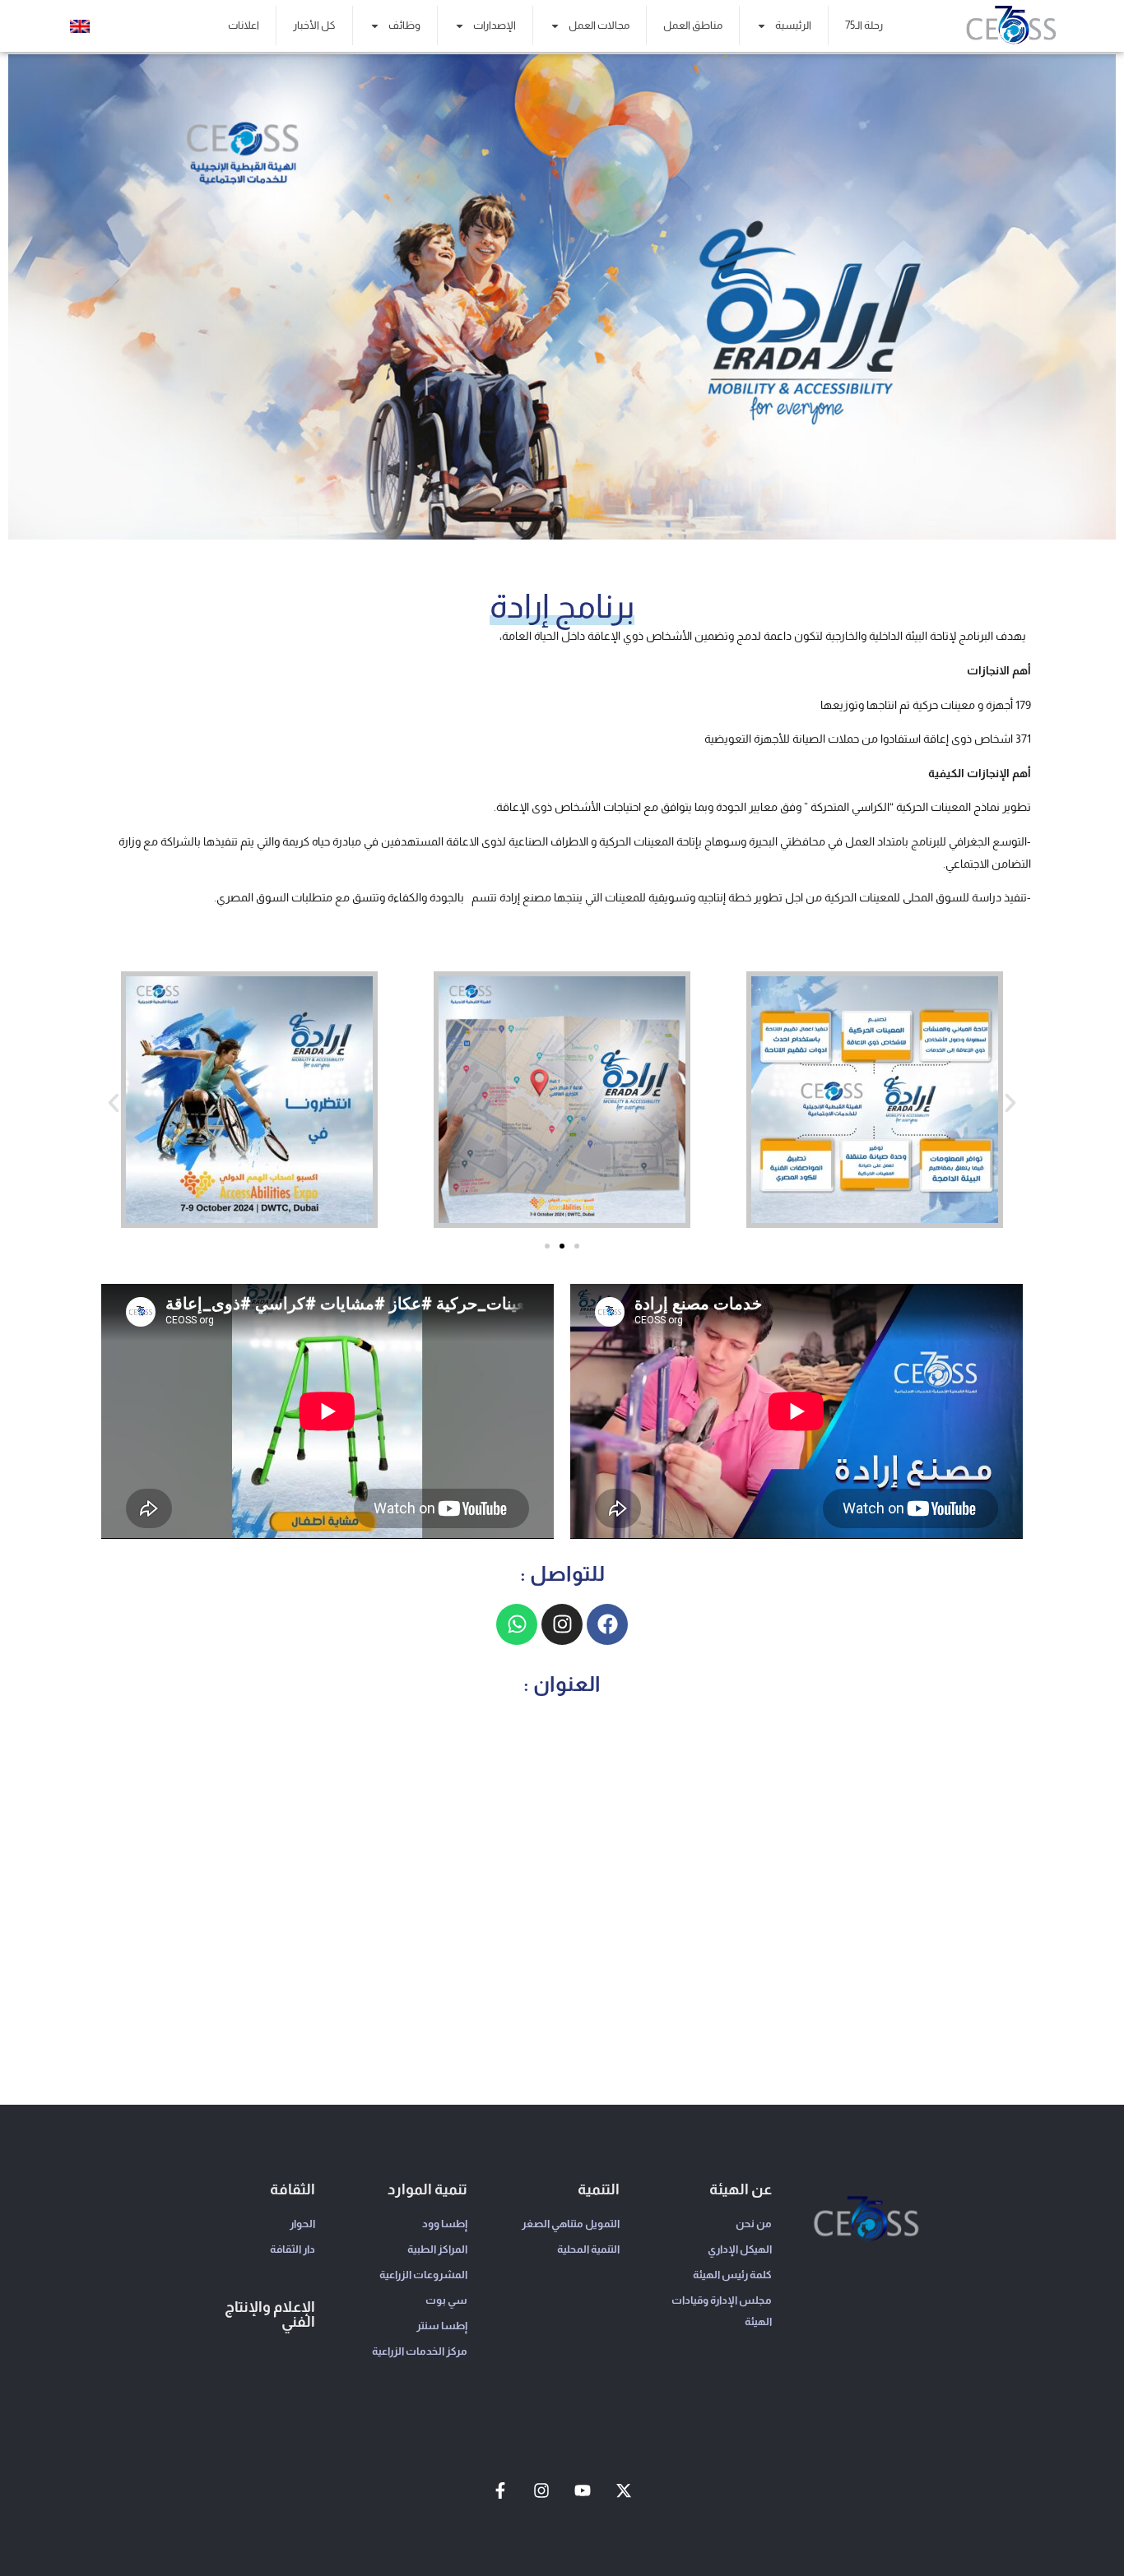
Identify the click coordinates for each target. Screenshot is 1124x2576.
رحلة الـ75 (864, 25)
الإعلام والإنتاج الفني (270, 2314)
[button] (114, 1103)
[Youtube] (583, 2490)
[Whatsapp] (517, 1624)
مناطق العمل (693, 25)
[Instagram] (562, 1624)
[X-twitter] (624, 2490)
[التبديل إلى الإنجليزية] (80, 26)
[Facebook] (607, 1624)
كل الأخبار (314, 25)
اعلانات (244, 25)
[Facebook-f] (500, 2490)
